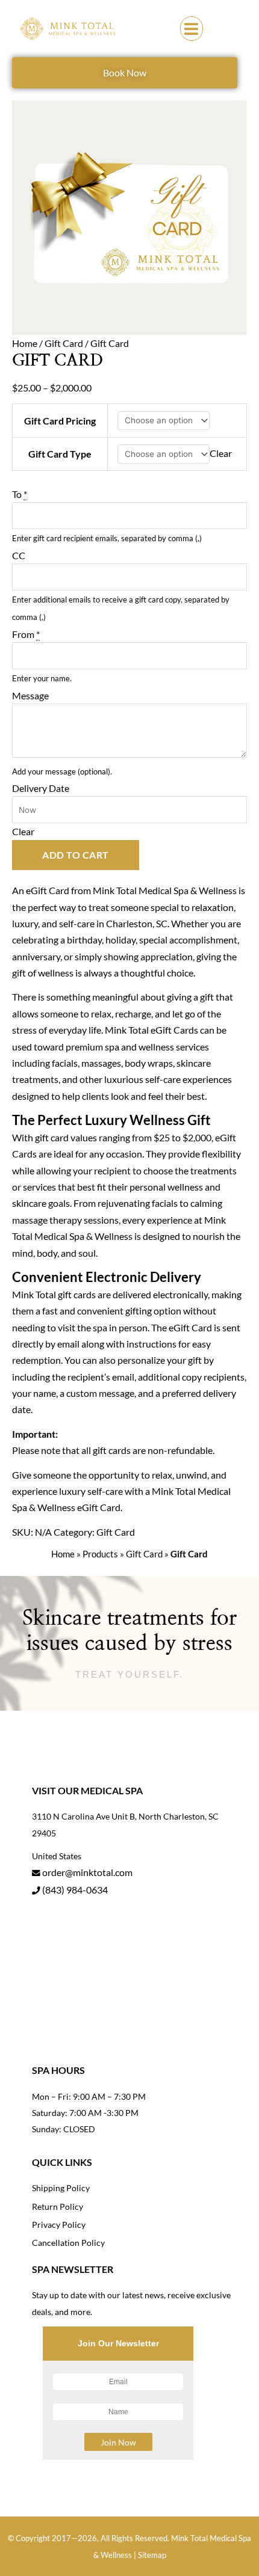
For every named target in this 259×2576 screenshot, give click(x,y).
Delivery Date (41, 788)
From (26, 634)
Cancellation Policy (68, 2243)
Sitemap (152, 2555)
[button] (192, 29)
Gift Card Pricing (60, 421)
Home (25, 343)
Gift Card (64, 343)
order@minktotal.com (87, 1872)
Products (100, 1554)
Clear (221, 453)
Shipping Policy (61, 2188)
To (20, 494)
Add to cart (76, 855)
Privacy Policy (59, 2225)
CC (19, 555)
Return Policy (58, 2206)
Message (30, 695)
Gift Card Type (60, 454)
